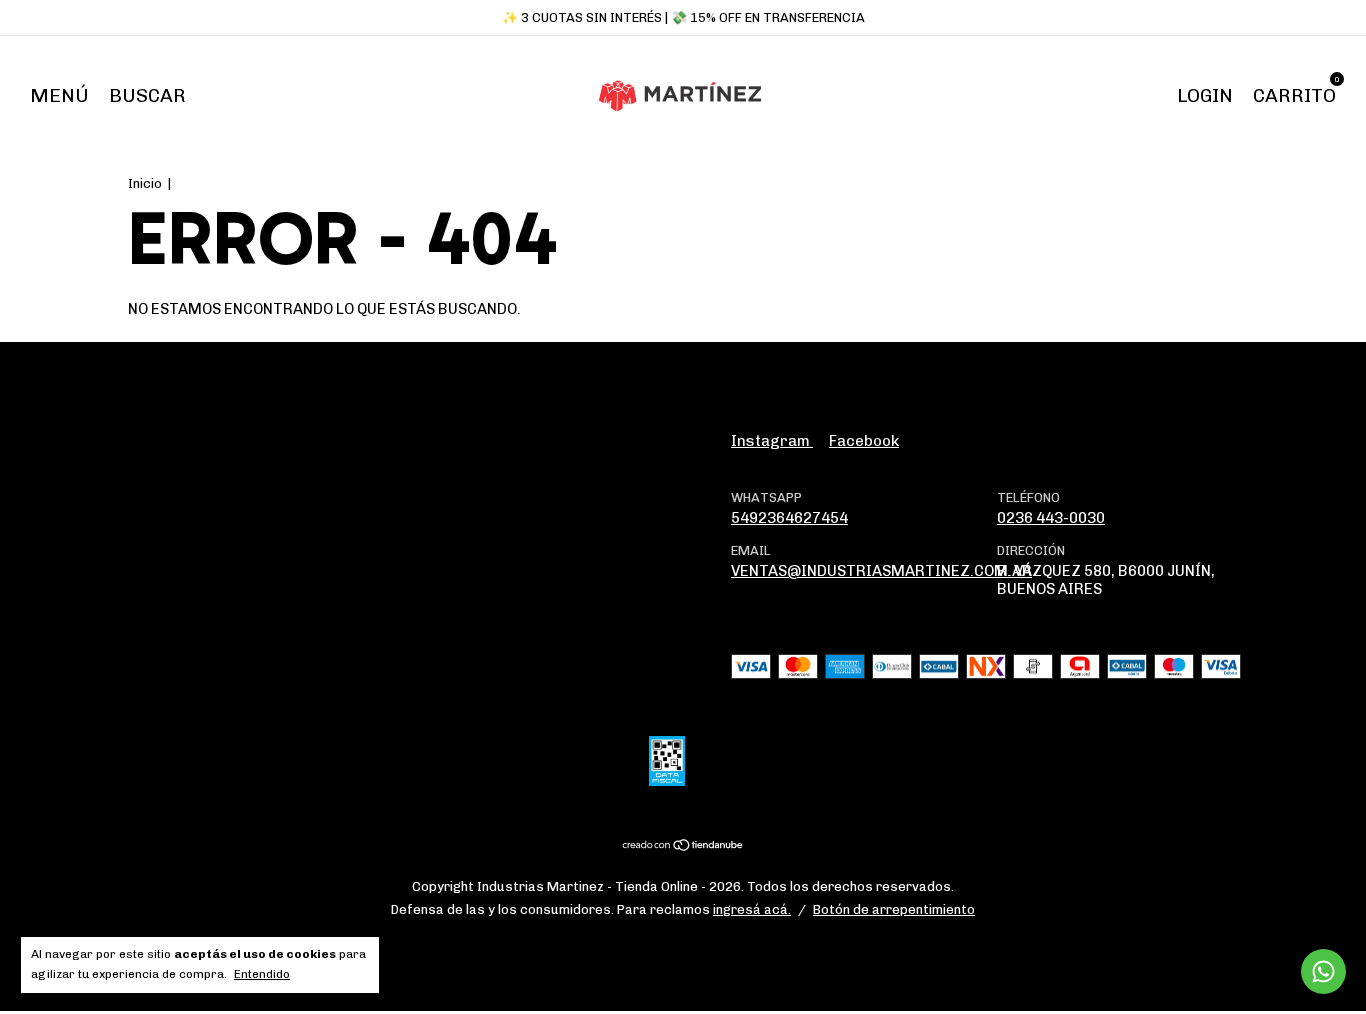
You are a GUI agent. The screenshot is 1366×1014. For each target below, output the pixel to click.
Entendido (262, 974)
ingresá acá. (752, 909)
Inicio (145, 183)
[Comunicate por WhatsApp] (1323, 971)
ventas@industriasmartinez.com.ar (881, 571)
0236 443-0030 (1051, 518)
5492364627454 (789, 518)
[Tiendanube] (683, 847)
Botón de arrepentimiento (894, 909)
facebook (864, 441)
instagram (772, 441)
